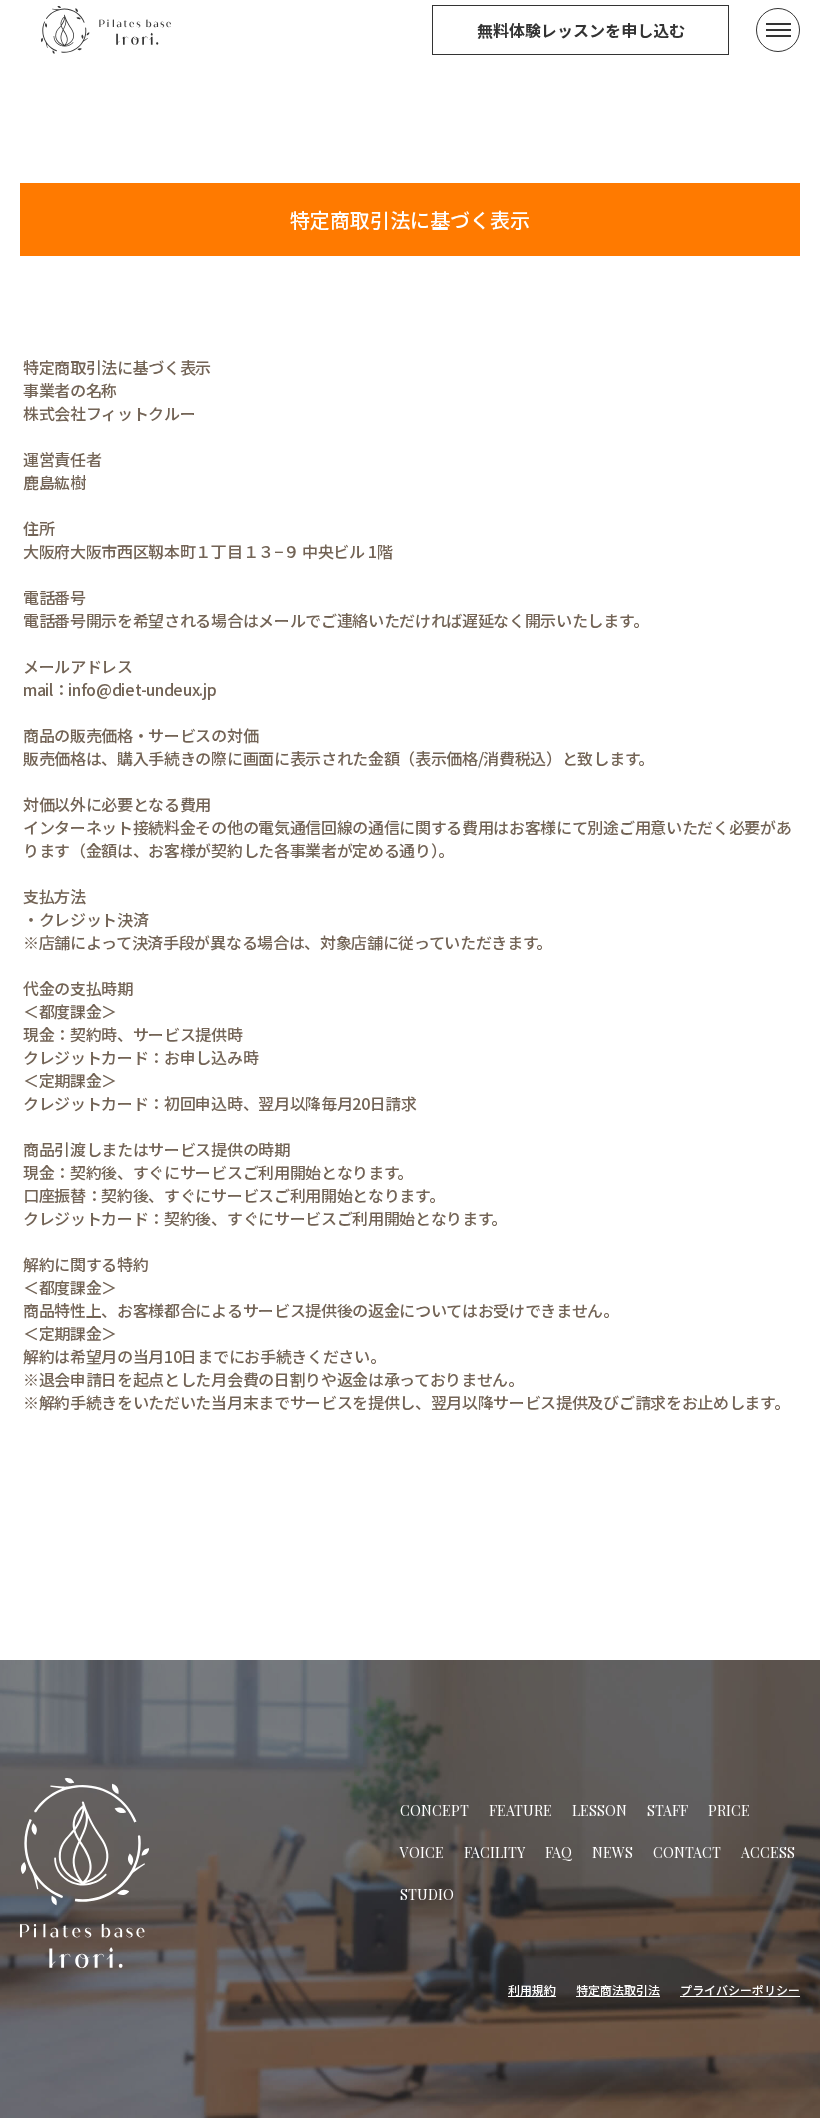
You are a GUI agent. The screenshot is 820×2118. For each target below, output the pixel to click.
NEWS (612, 1852)
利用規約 (532, 1989)
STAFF (667, 1810)
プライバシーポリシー (740, 1989)
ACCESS (768, 1852)
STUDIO (427, 1894)
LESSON (599, 1810)
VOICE (422, 1852)
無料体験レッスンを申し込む (581, 30)
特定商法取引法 (618, 1989)
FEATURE (520, 1810)
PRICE (729, 1810)
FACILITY (494, 1852)
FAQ (558, 1852)
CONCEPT (434, 1810)
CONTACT (687, 1852)
